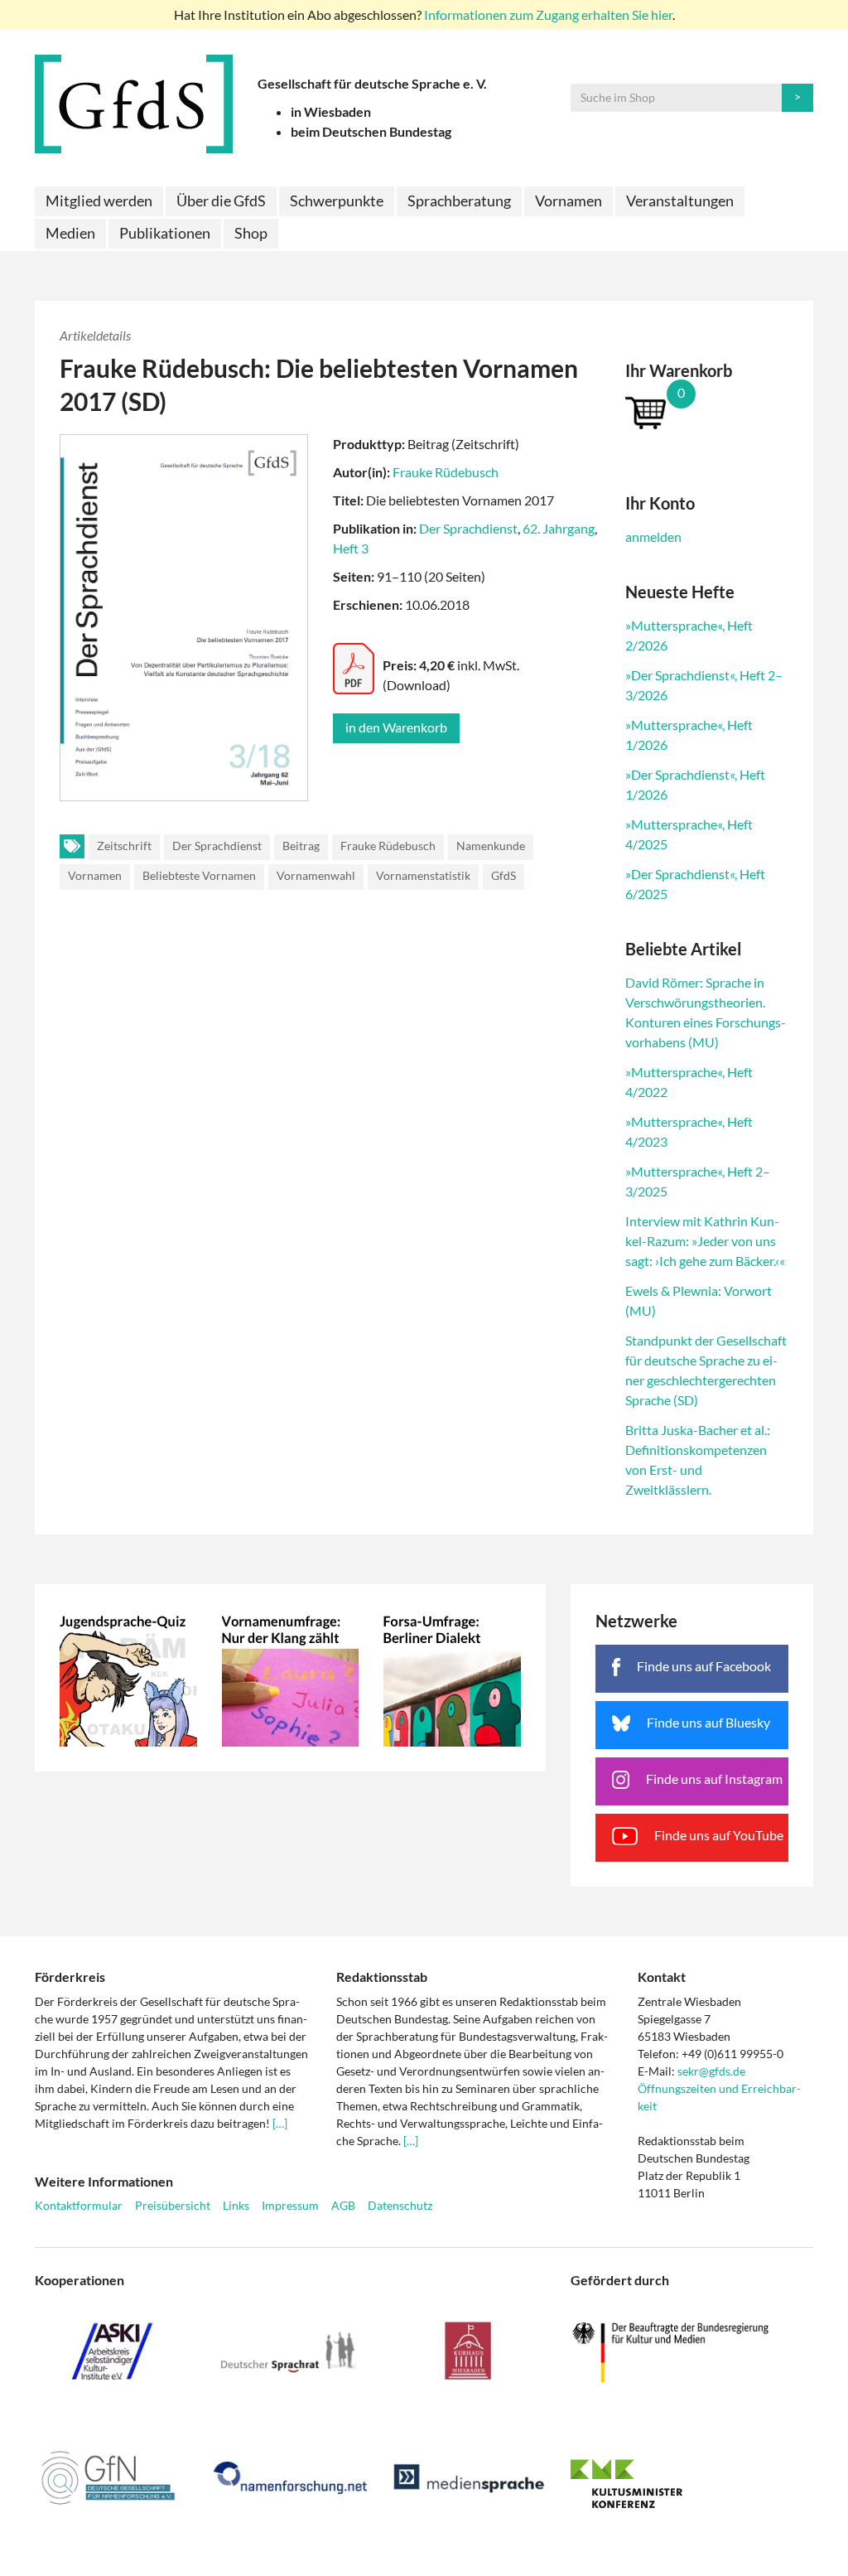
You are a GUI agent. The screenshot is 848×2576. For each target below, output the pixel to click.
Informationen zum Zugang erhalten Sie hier (548, 14)
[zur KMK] (692, 2483)
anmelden (653, 536)
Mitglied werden (99, 201)
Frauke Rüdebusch (446, 472)
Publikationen (165, 233)
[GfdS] (134, 104)
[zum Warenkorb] (707, 412)
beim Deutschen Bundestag (371, 131)
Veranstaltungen (680, 201)
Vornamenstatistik (423, 875)
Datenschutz (400, 2205)
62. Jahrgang (559, 528)
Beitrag (301, 846)
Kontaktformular (79, 2205)
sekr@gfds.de (711, 2071)
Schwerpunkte (337, 201)
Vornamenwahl (316, 875)
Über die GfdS (221, 201)
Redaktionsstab (382, 1977)
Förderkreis (70, 1977)
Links (236, 2205)
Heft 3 (351, 548)
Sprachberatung (459, 201)
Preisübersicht (173, 2205)
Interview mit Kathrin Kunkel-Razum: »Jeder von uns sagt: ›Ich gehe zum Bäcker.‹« (705, 1241)
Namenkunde (491, 846)
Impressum (290, 2205)
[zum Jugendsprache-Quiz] (128, 1678)
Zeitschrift (124, 846)
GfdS (503, 875)
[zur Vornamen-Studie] (291, 1678)
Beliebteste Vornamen (199, 875)
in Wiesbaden (331, 111)
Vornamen (569, 201)
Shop (251, 233)
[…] (280, 2123)
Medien (70, 233)
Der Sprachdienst (468, 528)
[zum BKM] (692, 2353)
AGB (343, 2205)
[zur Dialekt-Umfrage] (452, 1678)
